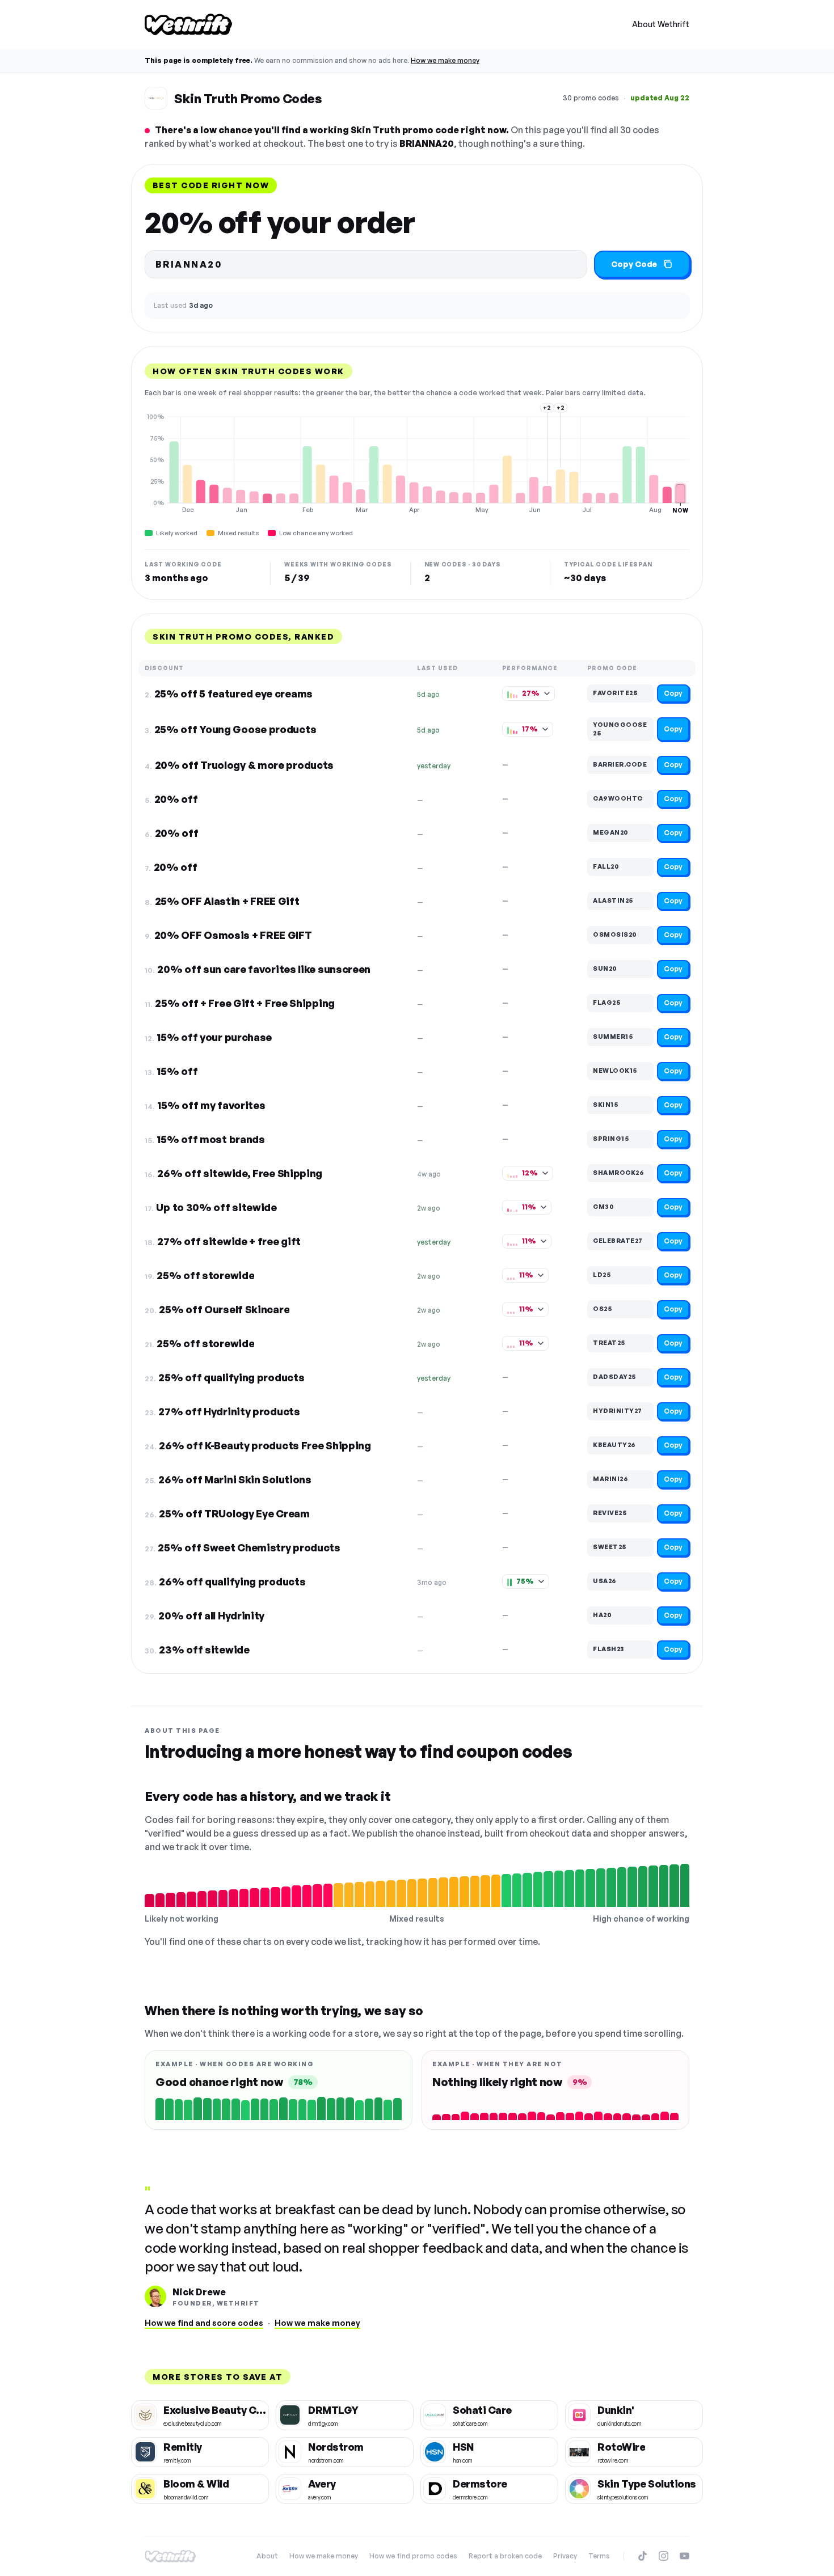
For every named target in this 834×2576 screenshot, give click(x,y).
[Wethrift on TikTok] (643, 2556)
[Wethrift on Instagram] (664, 2556)
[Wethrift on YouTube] (685, 2556)
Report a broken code (505, 2556)
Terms (599, 2556)
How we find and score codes (204, 2323)
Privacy (565, 2556)
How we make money (445, 60)
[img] (417, 463)
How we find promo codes (413, 2556)
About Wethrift (661, 24)
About (267, 2556)
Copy (673, 693)
